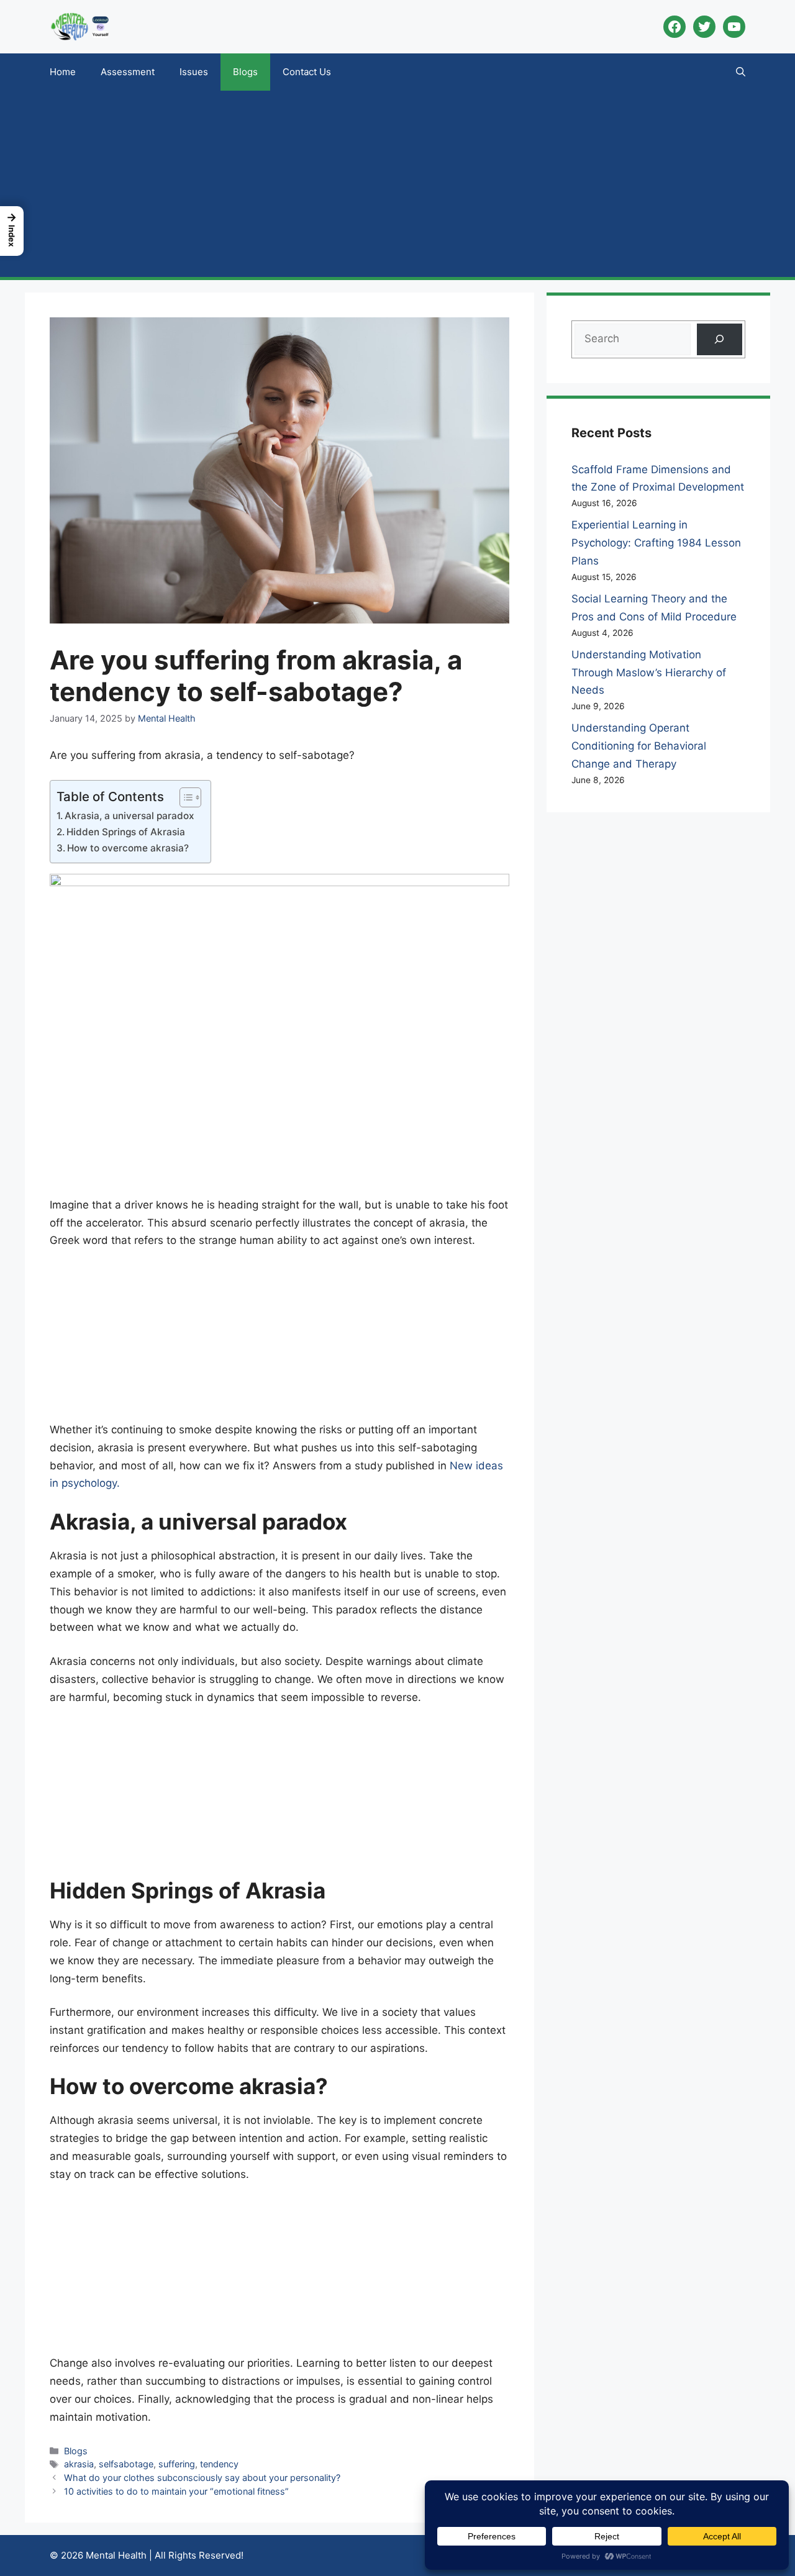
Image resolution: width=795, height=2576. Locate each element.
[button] (741, 72)
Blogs (245, 72)
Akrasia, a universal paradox (129, 816)
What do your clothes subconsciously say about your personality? (202, 2478)
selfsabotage (126, 2464)
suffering (177, 2464)
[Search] (720, 339)
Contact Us (307, 72)
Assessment (128, 72)
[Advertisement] (397, 184)
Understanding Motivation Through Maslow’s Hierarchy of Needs (649, 673)
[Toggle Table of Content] (184, 797)
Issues (194, 72)
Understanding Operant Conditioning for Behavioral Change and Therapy (639, 746)
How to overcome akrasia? (128, 848)
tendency (219, 2464)
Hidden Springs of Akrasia (126, 832)
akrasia (79, 2464)
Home (63, 72)
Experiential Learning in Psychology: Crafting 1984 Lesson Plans (656, 543)
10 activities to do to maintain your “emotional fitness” (176, 2491)
